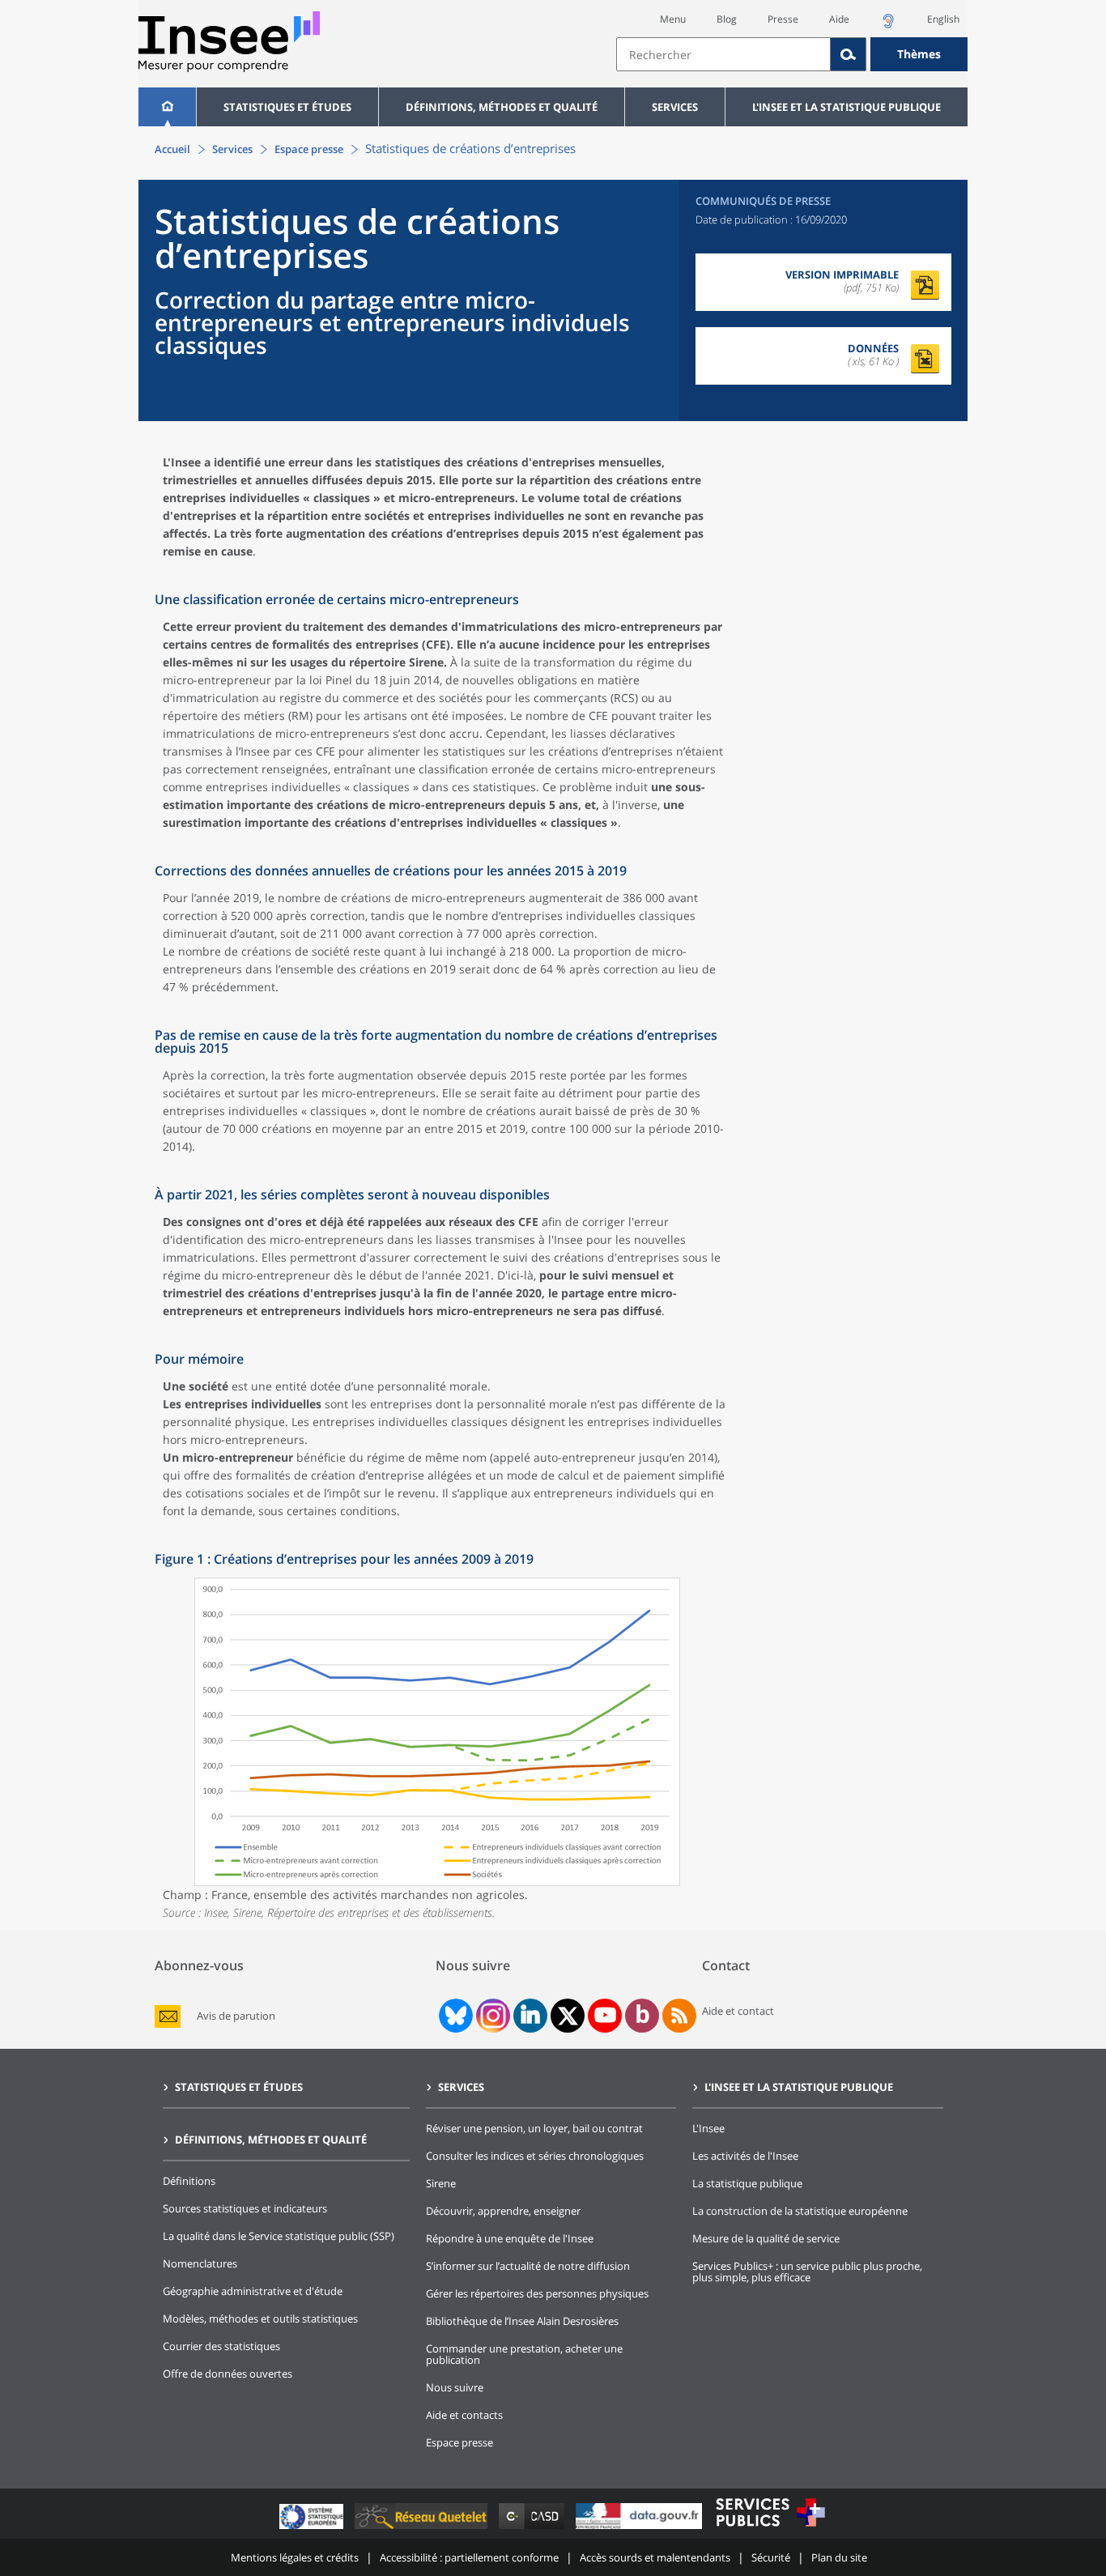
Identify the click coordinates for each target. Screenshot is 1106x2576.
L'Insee (708, 2128)
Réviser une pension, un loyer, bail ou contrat (534, 2128)
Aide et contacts (464, 2415)
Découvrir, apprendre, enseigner (503, 2211)
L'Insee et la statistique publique (847, 107)
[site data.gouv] (640, 2529)
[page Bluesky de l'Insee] (454, 2016)
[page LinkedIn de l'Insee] (530, 2016)
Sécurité (771, 2557)
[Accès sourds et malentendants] (888, 26)
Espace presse (309, 149)
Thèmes (919, 54)
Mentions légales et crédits (295, 2557)
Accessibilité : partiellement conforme (469, 2557)
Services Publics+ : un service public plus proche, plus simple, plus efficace (807, 2272)
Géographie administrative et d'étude (253, 2291)
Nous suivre (455, 2387)
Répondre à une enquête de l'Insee (510, 2238)
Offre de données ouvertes (228, 2374)
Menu (673, 19)
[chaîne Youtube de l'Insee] (605, 2016)
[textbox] (723, 54)
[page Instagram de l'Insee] (491, 2016)
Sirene (441, 2183)
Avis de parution (236, 2016)
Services (675, 107)
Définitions (189, 2181)
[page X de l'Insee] (568, 2016)
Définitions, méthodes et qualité (502, 107)
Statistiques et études (287, 107)
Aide (839, 19)
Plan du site (839, 2557)
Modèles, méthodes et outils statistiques (260, 2318)
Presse (783, 19)
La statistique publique (747, 2183)
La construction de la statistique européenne (800, 2211)
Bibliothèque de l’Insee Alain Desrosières (522, 2321)
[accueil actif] (167, 107)
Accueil (172, 149)
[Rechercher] (849, 54)
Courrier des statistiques (221, 2346)
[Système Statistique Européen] (313, 2529)
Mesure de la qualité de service (766, 2238)
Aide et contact (738, 2011)
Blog (727, 19)
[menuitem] (167, 107)
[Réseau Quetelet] (423, 2529)
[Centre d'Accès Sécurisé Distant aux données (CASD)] (533, 2529)
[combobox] (792, 54)
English (943, 19)
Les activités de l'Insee (745, 2156)
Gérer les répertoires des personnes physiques (537, 2293)
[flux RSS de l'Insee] (679, 2016)
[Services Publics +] (770, 2529)
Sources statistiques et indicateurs (245, 2208)
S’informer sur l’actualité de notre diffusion (528, 2266)
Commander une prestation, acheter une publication (524, 2354)
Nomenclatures (200, 2263)
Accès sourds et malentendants (655, 2557)
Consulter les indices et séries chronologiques (535, 2156)
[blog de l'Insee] (642, 2016)
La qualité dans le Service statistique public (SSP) (279, 2236)
